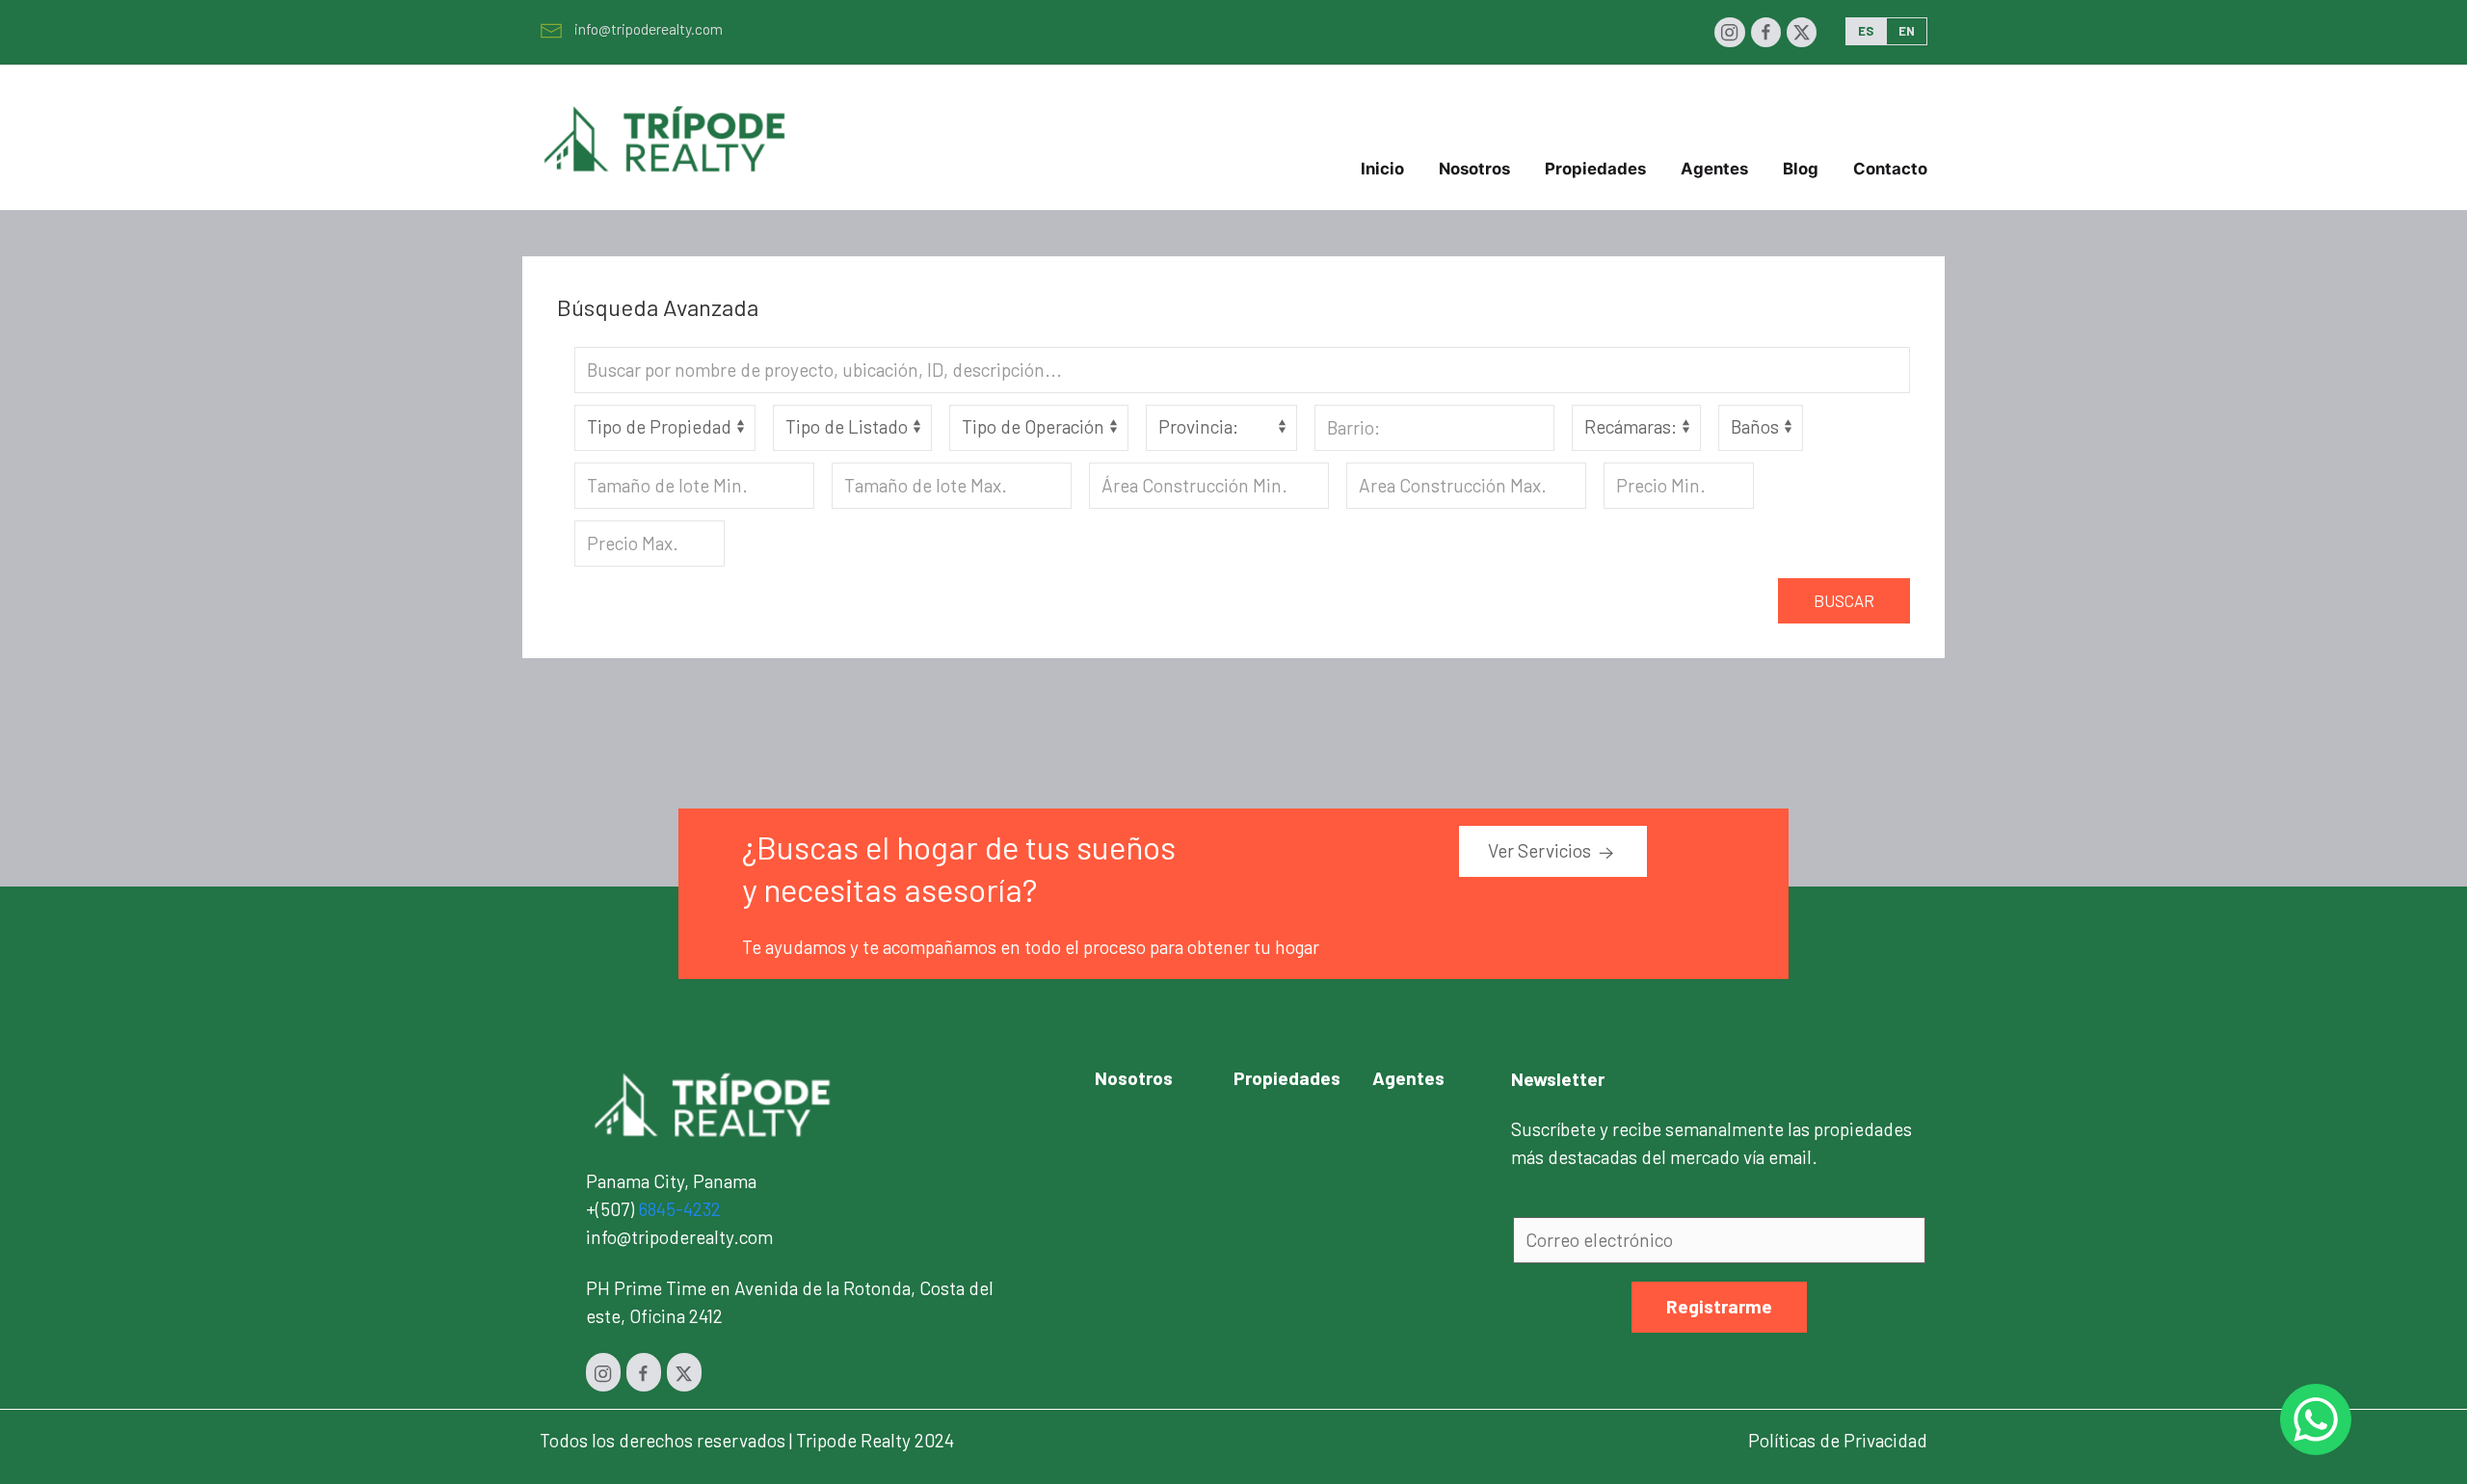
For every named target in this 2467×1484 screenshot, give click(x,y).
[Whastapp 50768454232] (2316, 1419)
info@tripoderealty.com (649, 28)
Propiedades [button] (1595, 169)
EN (1907, 31)
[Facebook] (1766, 32)
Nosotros (1474, 169)
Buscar (1844, 600)
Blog (1801, 169)
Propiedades (1287, 1078)
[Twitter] (1802, 32)
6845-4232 (679, 1209)
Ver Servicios (1541, 850)
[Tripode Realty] (713, 1103)
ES (1866, 31)
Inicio (1382, 169)
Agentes (1714, 169)
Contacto (1890, 169)
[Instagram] (1729, 32)
